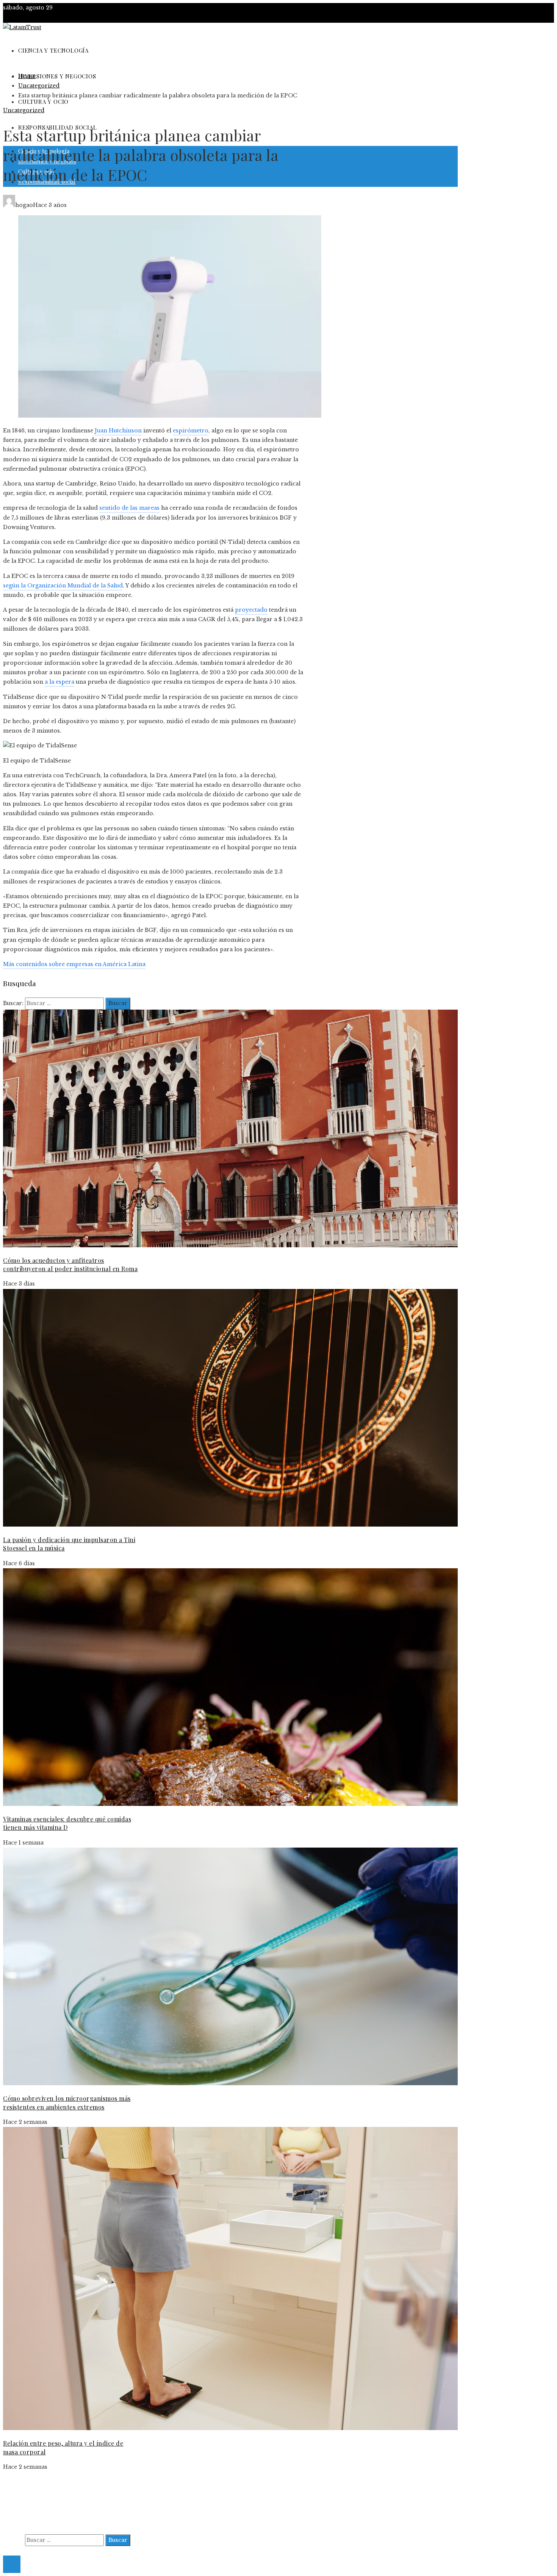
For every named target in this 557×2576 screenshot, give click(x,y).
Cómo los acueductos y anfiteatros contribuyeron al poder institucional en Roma (70, 1265)
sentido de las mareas (129, 508)
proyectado (251, 610)
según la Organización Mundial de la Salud (63, 586)
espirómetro (191, 431)
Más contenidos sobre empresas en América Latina (74, 964)
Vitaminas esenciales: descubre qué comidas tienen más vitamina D (67, 1823)
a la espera (59, 682)
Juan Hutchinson (118, 431)
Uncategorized (24, 110)
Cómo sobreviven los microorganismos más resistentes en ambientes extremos (67, 2102)
